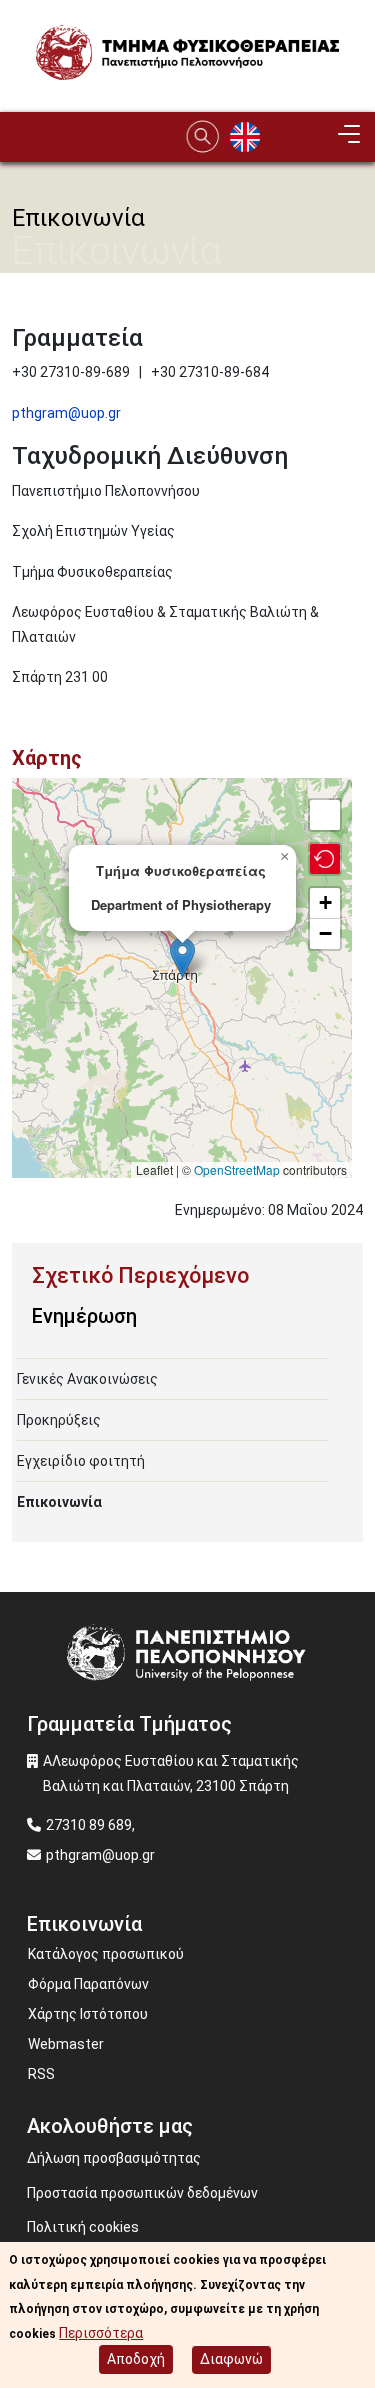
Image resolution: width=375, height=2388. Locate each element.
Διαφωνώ (231, 2359)
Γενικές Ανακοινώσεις (87, 1379)
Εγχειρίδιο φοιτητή (81, 1461)
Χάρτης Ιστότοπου (88, 2014)
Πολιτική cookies (83, 2227)
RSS (41, 2074)
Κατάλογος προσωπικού (106, 1954)
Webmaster (66, 2044)
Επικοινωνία (59, 1502)
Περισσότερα (101, 2333)
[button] (182, 957)
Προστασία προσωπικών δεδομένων (142, 2193)
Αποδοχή (136, 2359)
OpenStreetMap (237, 1169)
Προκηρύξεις (59, 1420)
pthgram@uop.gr (66, 413)
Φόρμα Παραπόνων (88, 1984)
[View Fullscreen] (325, 815)
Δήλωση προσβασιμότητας (114, 2158)
